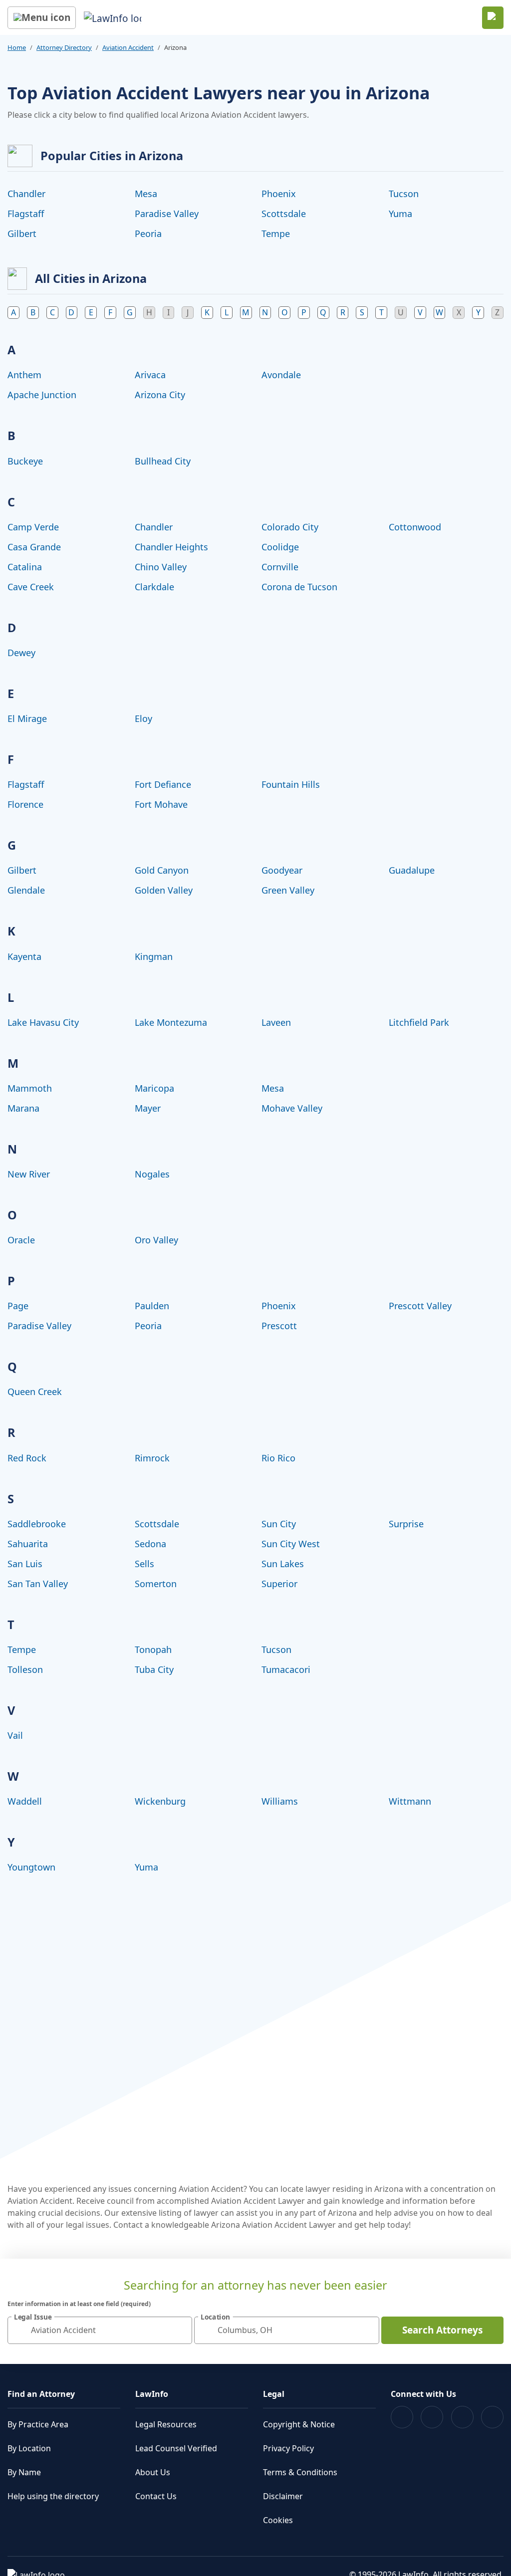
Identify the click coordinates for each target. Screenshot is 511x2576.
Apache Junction (42, 395)
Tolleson (25, 1669)
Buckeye (25, 461)
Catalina (25, 567)
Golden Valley (164, 890)
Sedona (150, 1544)
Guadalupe (412, 870)
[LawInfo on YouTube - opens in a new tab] (462, 2417)
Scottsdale (284, 214)
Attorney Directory (64, 47)
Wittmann (410, 1801)
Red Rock (27, 1458)
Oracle (21, 1240)
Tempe (276, 234)
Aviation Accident (128, 47)
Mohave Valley (292, 1108)
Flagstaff (26, 214)
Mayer (148, 1108)
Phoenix (279, 194)
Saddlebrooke (37, 1524)
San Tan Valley (38, 1584)
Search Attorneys (442, 2330)
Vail (15, 1735)
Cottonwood (415, 527)
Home (17, 47)
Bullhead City (163, 461)
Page (18, 1306)
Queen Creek (35, 1392)
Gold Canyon (162, 870)
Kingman (154, 956)
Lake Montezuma (171, 1022)
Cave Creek (31, 587)
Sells (144, 1564)
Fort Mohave (161, 804)
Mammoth (30, 1088)
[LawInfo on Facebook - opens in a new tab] (402, 2417)
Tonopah (153, 1649)
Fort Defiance (163, 784)
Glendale (26, 890)
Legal (274, 2394)
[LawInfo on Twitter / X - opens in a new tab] (432, 2417)
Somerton (156, 1584)
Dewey (21, 653)
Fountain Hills (291, 784)
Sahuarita (28, 1544)
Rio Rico (278, 1458)
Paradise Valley (167, 214)
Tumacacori (286, 1669)
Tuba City (154, 1669)
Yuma (400, 214)
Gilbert (22, 234)
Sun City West (291, 1544)
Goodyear (282, 870)
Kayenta (24, 956)
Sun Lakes (283, 1564)
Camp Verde (33, 527)
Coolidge (280, 547)
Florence (25, 804)
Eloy (143, 718)
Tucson (404, 194)
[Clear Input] (180, 2330)
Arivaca (150, 375)
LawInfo (152, 2394)
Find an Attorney (41, 2394)
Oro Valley (156, 1240)
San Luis (25, 1564)
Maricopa (154, 1088)
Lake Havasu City (43, 1022)
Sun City (279, 1524)
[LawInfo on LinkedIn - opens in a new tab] (492, 2417)
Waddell (25, 1801)
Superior (279, 1584)
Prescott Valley (420, 1306)
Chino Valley (161, 567)
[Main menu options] (42, 18)
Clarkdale (154, 587)
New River (29, 1174)
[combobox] (100, 2330)
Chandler (26, 194)
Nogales (152, 1174)
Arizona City (160, 395)
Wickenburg (160, 1801)
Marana (23, 1108)
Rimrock (152, 1458)
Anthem (24, 375)
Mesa (146, 194)
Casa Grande (34, 547)
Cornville (280, 567)
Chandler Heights (171, 547)
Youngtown (31, 1867)
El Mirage (27, 718)
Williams (280, 1801)
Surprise (406, 1524)
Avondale (281, 375)
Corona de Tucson (299, 587)
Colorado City (290, 527)
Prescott (279, 1326)
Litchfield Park (419, 1022)
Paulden (152, 1306)
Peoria (148, 234)
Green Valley (288, 890)
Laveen (276, 1022)
